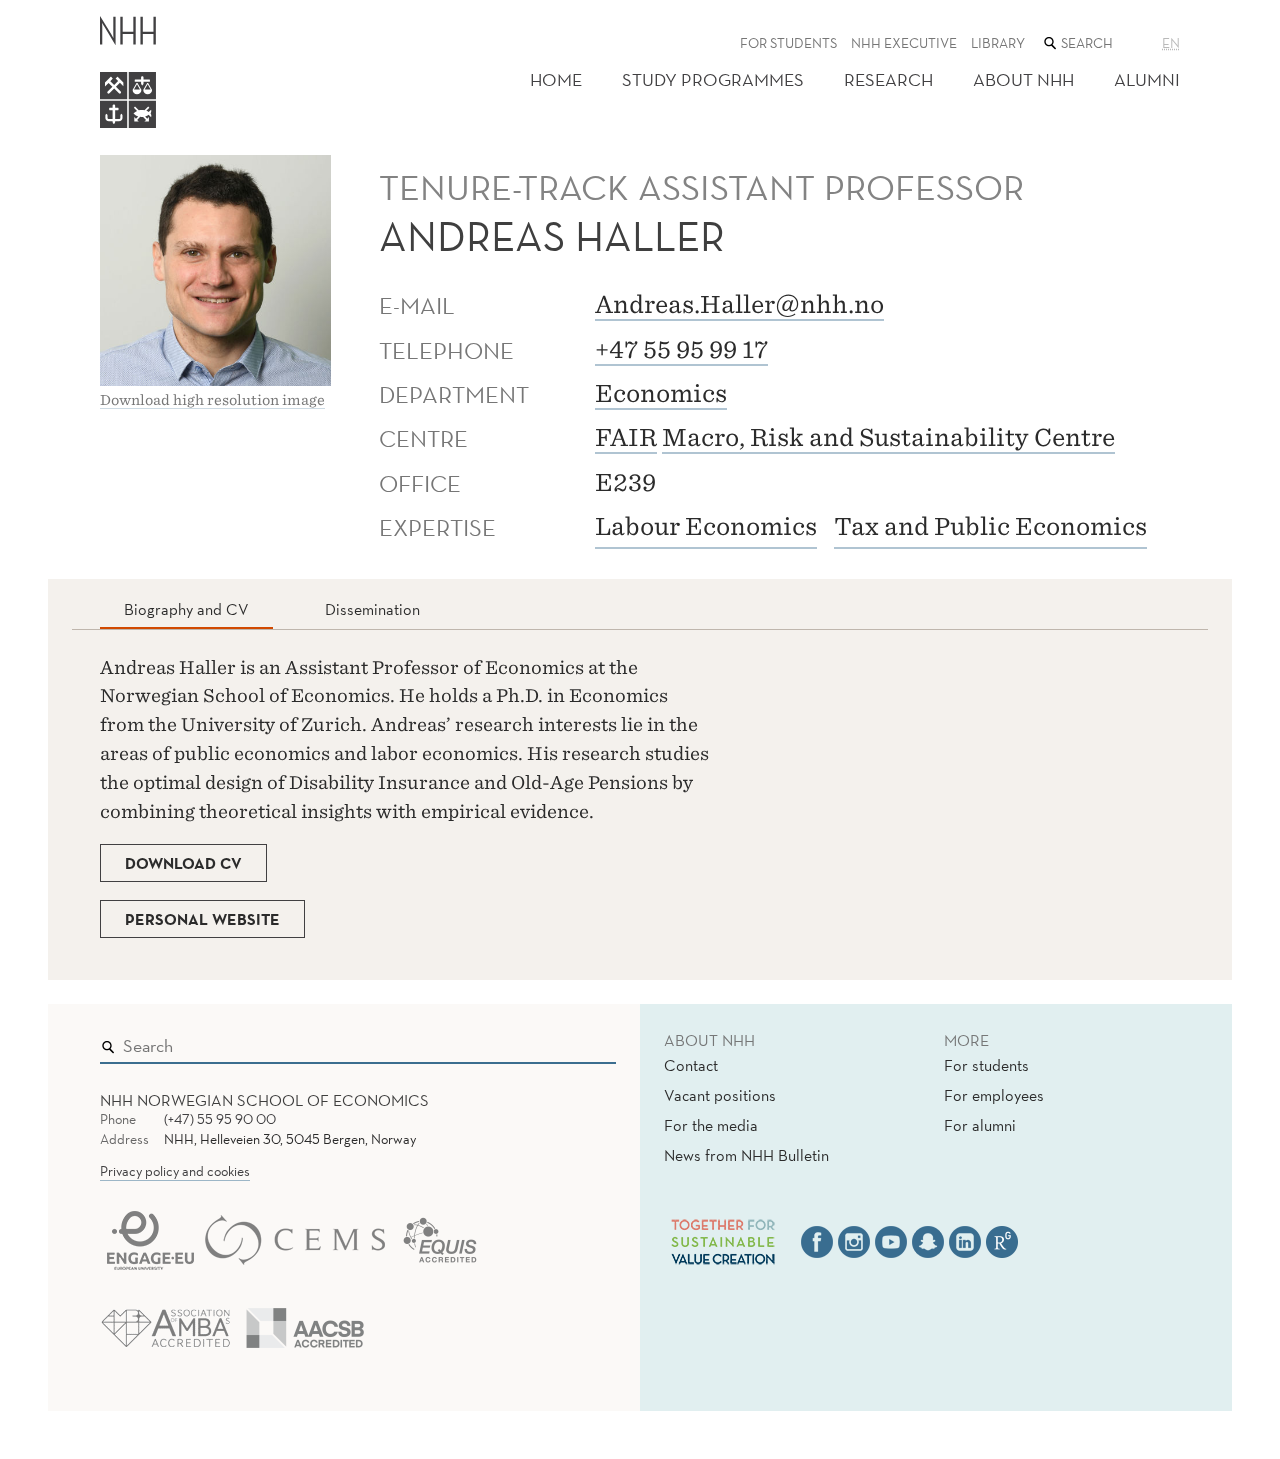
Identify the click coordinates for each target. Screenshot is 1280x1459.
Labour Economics (706, 526)
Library (998, 43)
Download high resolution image (212, 400)
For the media (711, 1125)
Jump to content (61, 13)
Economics (661, 393)
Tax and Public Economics (990, 526)
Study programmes (713, 79)
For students (788, 43)
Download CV (183, 863)
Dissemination (372, 609)
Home (556, 79)
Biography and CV (186, 609)
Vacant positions (720, 1095)
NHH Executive (904, 43)
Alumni (1147, 79)
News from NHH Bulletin (746, 1155)
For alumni (980, 1125)
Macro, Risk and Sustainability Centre (888, 437)
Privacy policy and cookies (175, 1171)
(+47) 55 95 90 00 (220, 1119)
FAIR (626, 437)
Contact (691, 1065)
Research (888, 79)
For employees (994, 1095)
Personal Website (202, 919)
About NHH (1023, 79)
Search (572, 1041)
